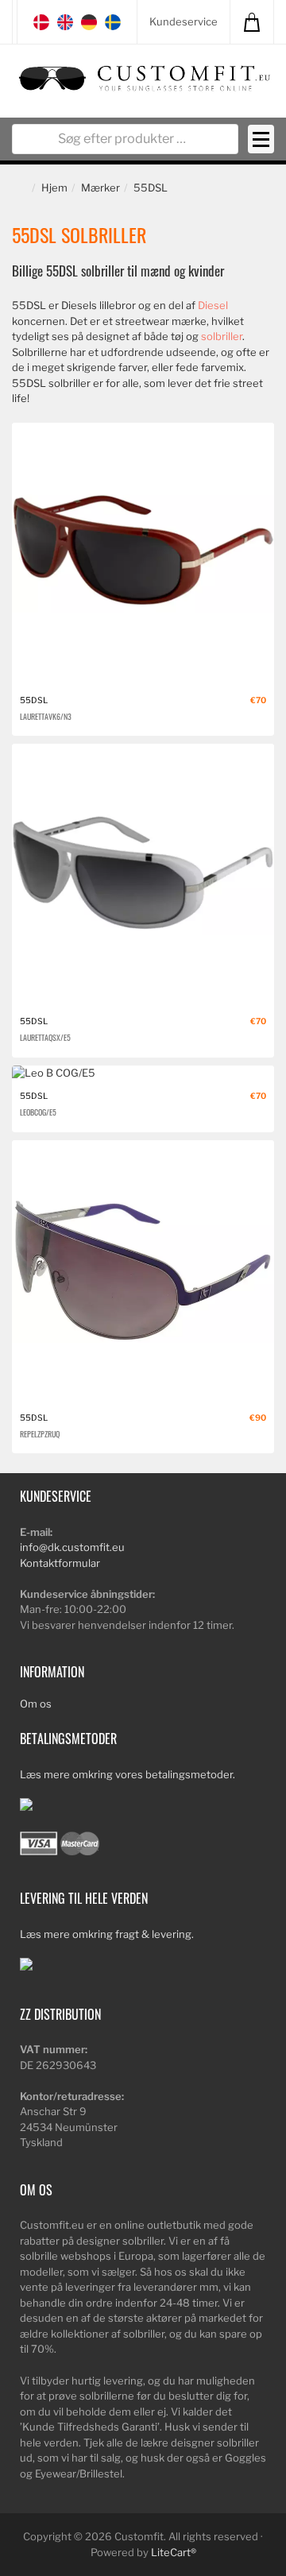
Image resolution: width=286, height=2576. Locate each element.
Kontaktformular (60, 1563)
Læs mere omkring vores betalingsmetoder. (128, 1774)
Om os (36, 1704)
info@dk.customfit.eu (72, 1547)
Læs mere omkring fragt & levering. (107, 1934)
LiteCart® (174, 2552)
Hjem (54, 188)
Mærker (100, 188)
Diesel (213, 305)
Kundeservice (184, 21)
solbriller (222, 336)
